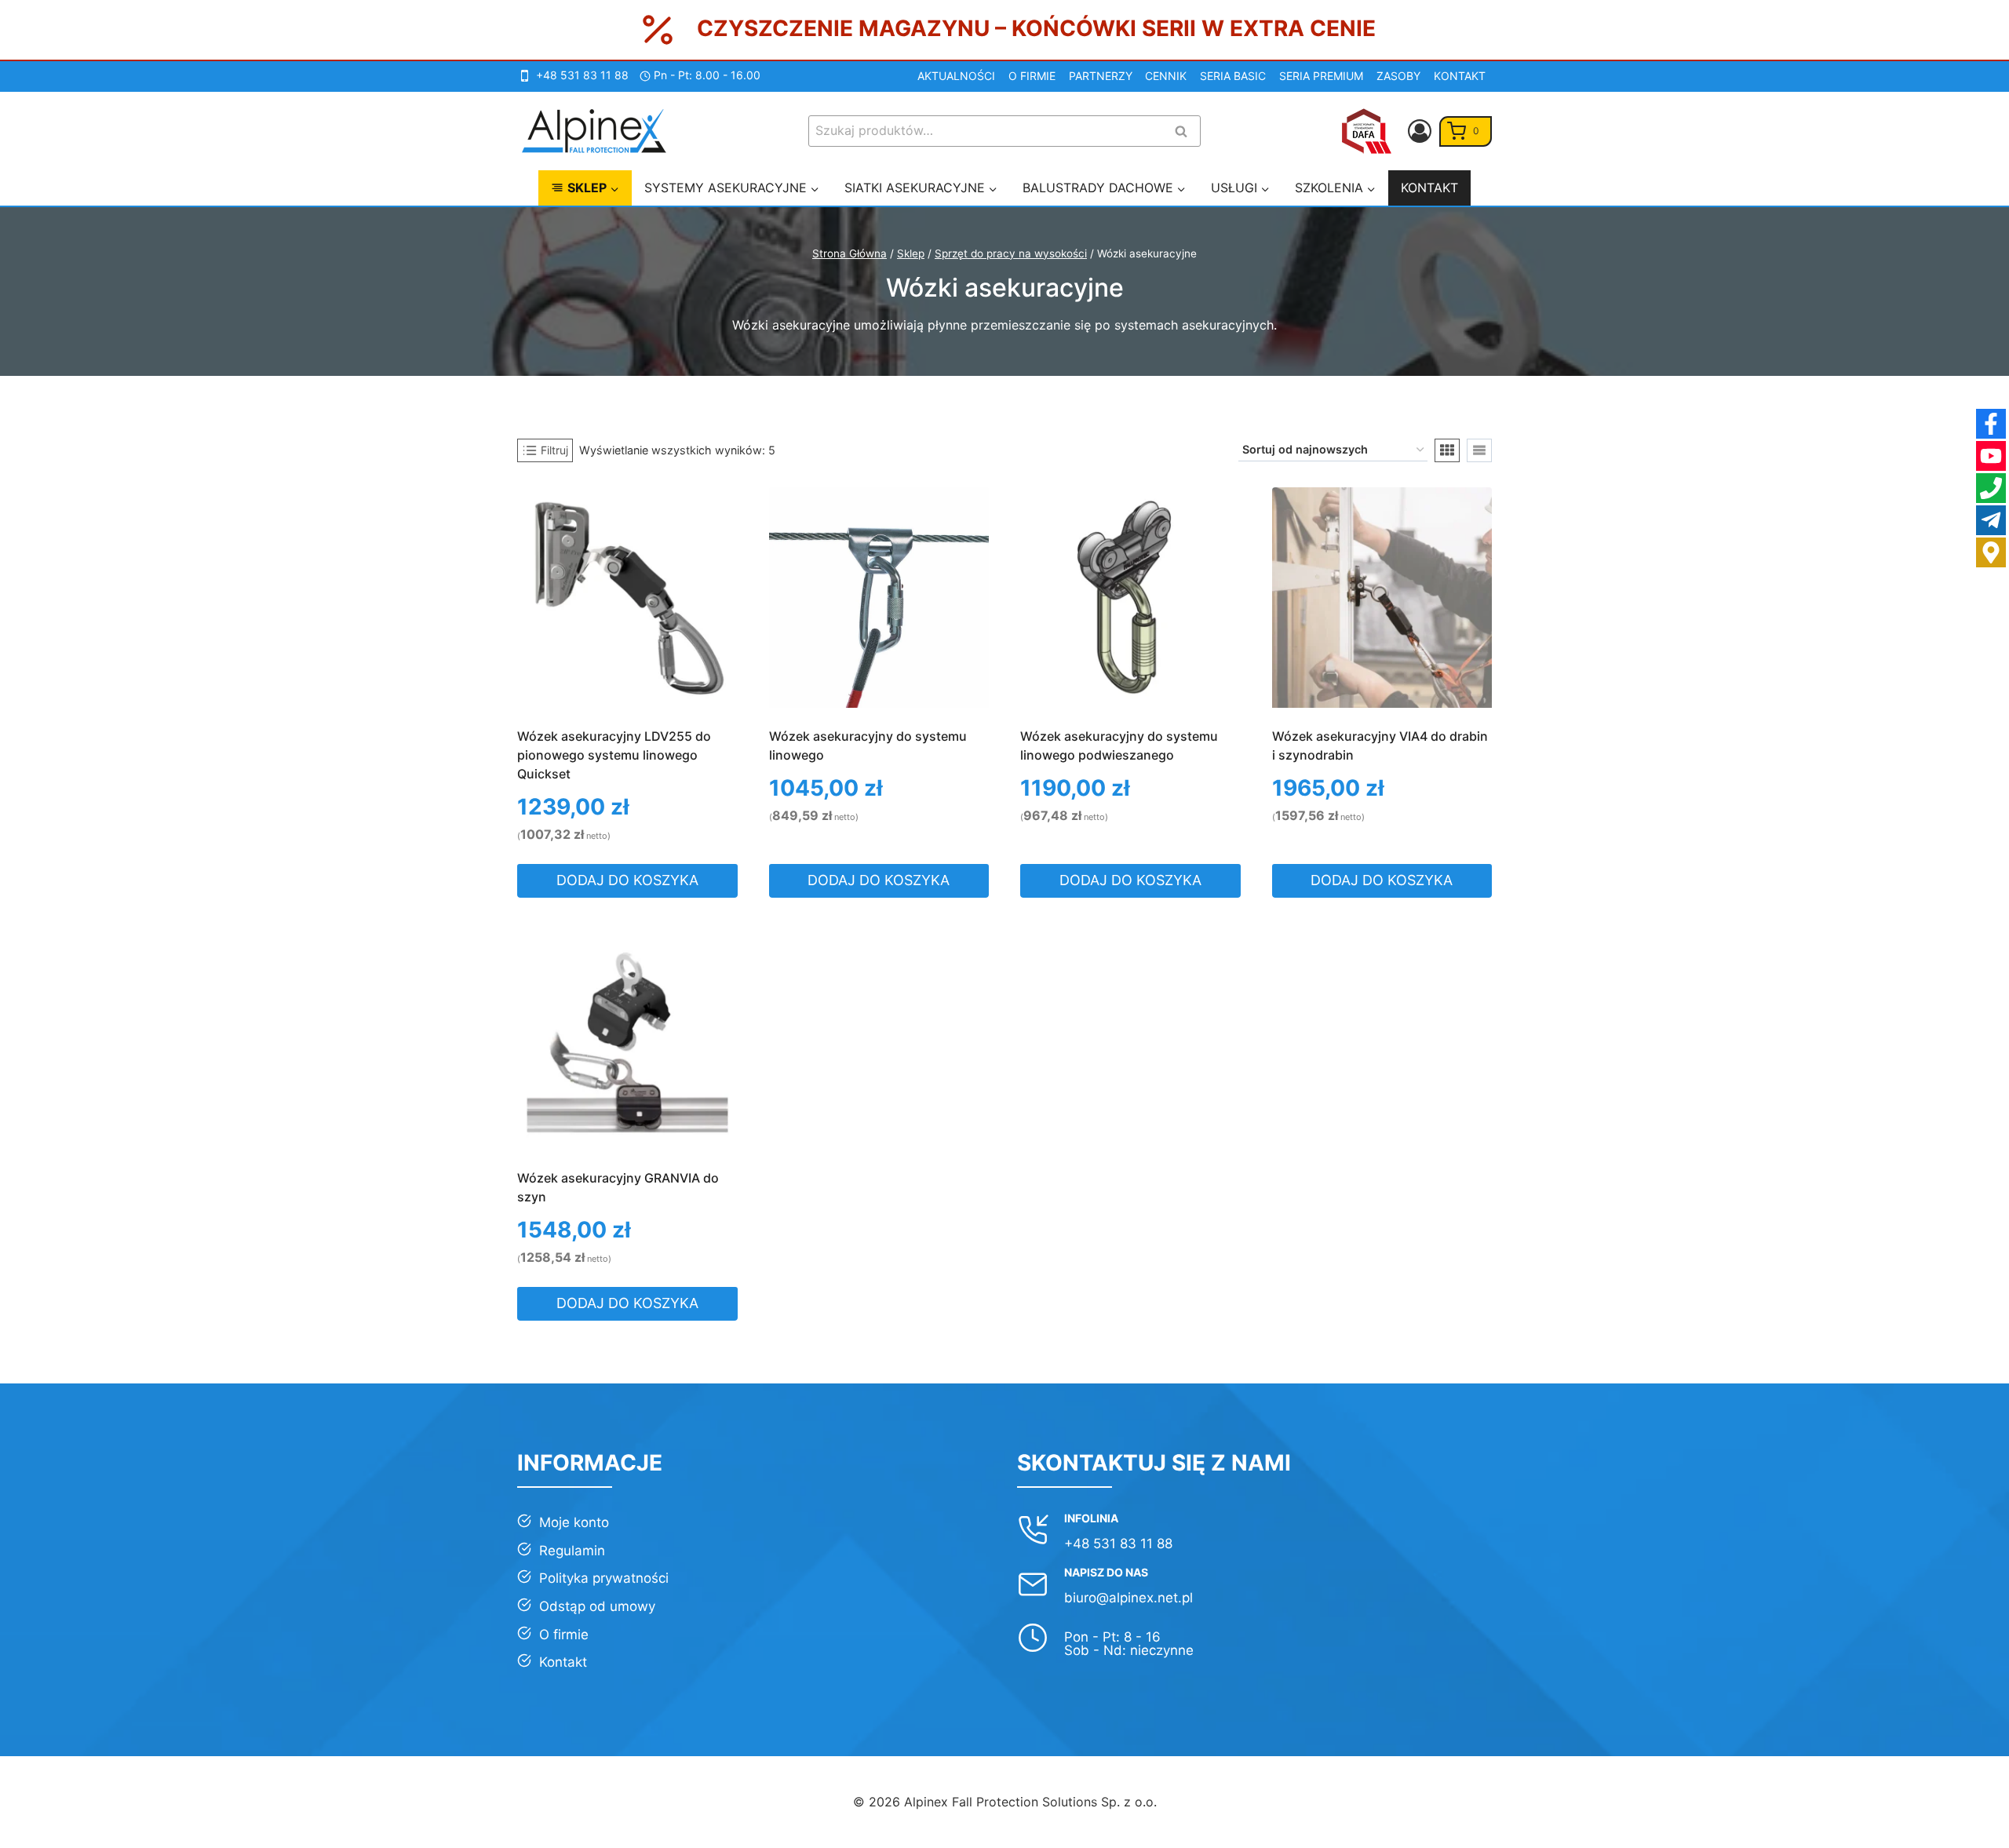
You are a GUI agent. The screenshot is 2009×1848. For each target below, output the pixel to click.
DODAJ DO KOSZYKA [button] (627, 880)
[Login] (1420, 131)
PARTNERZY (1101, 76)
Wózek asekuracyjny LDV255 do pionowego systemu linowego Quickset (614, 755)
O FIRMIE (1032, 76)
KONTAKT (1460, 76)
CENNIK (1166, 76)
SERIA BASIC (1233, 76)
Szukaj (1186, 132)
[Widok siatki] (1447, 450)
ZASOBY (1398, 76)
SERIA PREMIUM (1321, 76)
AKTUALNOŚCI (956, 76)
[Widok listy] (1479, 450)
